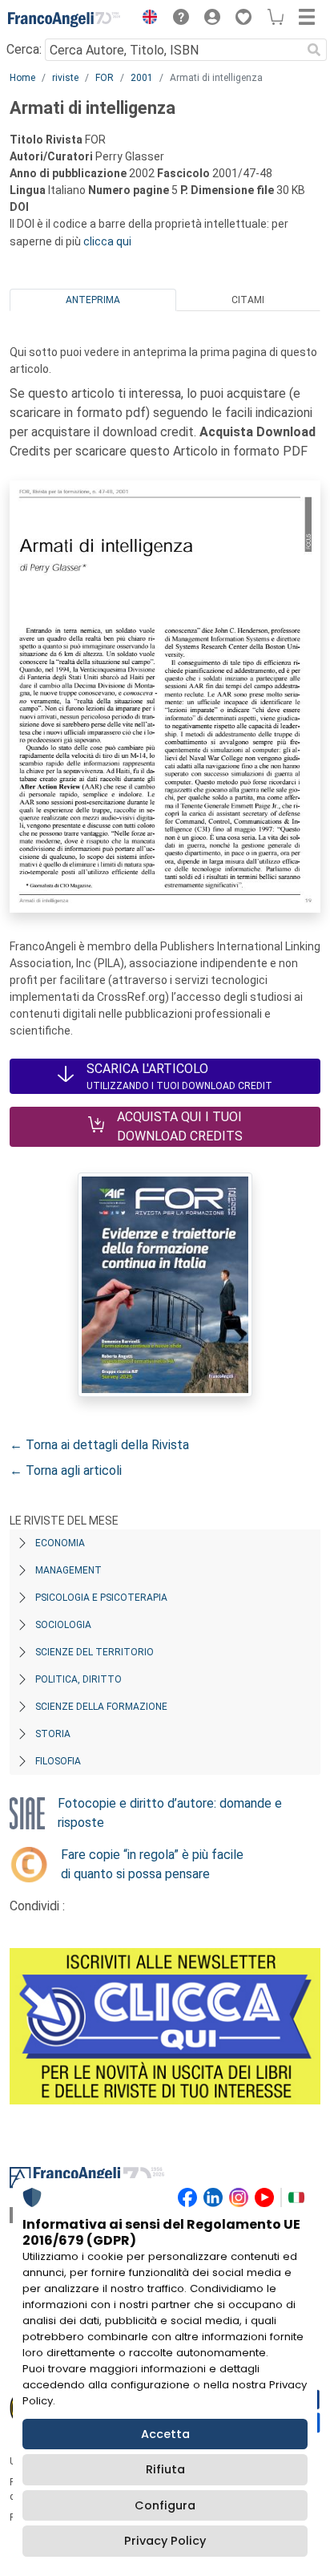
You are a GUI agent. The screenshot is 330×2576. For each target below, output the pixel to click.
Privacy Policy (165, 2541)
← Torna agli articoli (66, 1470)
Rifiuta (165, 2469)
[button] (146, 19)
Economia (60, 1543)
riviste (65, 78)
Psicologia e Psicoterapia (101, 1598)
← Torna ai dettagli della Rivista (99, 1445)
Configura (165, 2505)
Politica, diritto (78, 1679)
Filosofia (58, 1761)
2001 (142, 78)
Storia (53, 1734)
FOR (105, 78)
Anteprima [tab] (93, 300)
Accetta (165, 2434)
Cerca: (24, 49)
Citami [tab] (248, 300)
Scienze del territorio (95, 1652)
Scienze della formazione (101, 1707)
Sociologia (63, 1625)
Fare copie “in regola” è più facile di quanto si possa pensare (152, 1864)
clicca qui (107, 241)
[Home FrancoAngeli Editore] (64, 19)
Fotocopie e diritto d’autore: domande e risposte (170, 1813)
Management (68, 1570)
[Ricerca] (314, 50)
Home (22, 78)
